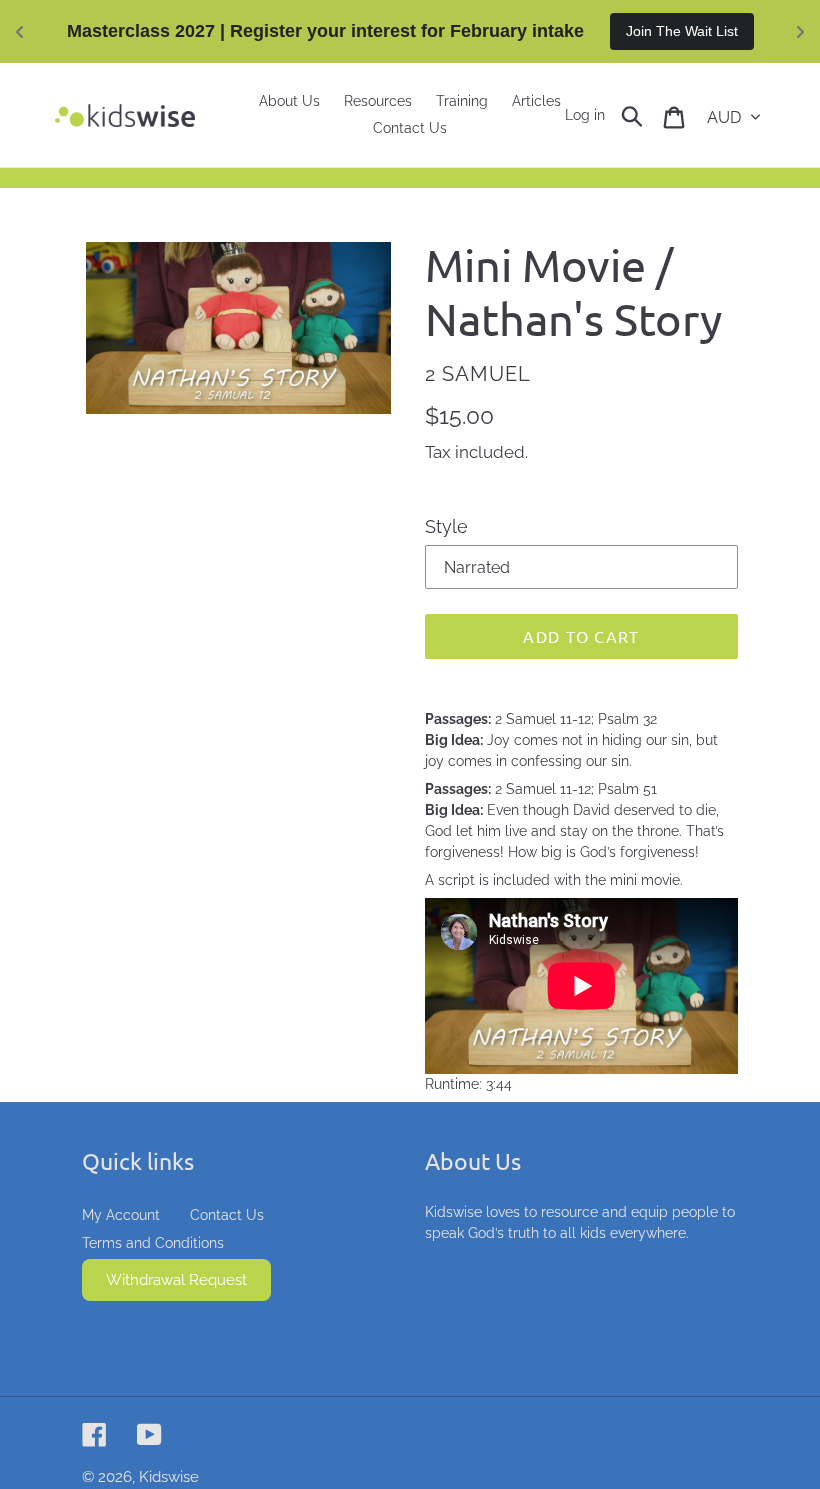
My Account (121, 1215)
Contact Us (227, 1215)
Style (446, 526)
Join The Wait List (682, 31)
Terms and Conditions (153, 1243)
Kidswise (169, 1477)
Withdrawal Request (176, 1280)
